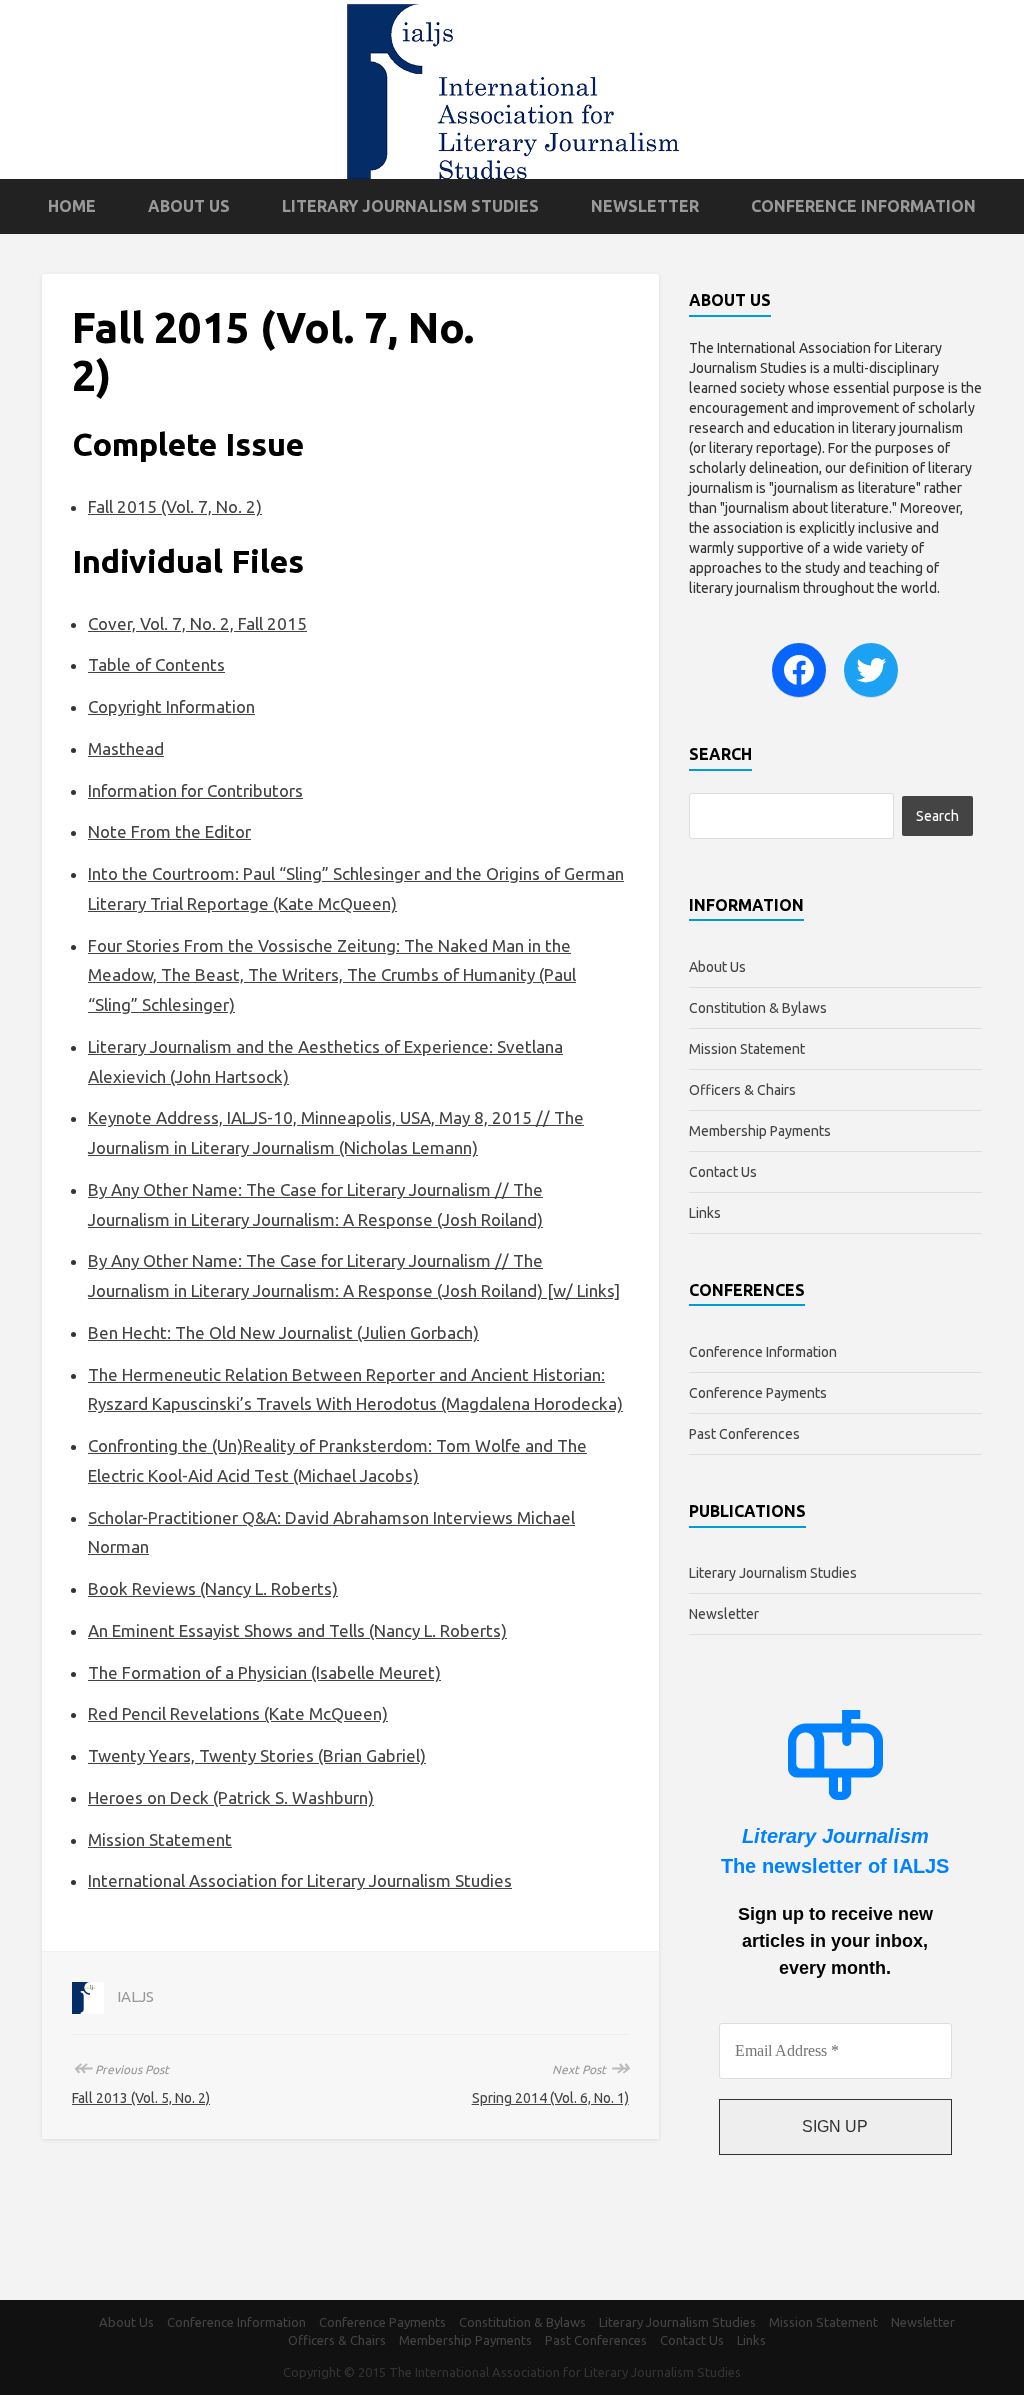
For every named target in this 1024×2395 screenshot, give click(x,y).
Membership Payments (760, 1131)
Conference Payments (758, 1393)
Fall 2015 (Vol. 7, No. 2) (175, 506)
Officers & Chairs (742, 1090)
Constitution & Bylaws (758, 1008)
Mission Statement (160, 1839)
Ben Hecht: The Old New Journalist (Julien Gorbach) (283, 1332)
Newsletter (645, 206)
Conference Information (863, 206)
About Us (189, 206)
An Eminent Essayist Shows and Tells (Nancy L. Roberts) (297, 1630)
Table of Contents (156, 664)
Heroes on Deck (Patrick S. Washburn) (231, 1797)
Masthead (126, 748)
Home (72, 206)
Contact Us (723, 1172)
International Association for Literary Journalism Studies (300, 1880)
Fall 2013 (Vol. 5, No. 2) (141, 2098)
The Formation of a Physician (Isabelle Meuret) (264, 1672)
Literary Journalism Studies (410, 206)
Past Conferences (744, 1434)
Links (705, 1213)
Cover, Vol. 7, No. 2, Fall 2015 (197, 623)
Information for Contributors (195, 790)
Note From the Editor (169, 831)
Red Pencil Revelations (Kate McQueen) (238, 1713)
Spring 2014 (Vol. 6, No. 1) (550, 2098)
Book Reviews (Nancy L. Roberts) (213, 1588)
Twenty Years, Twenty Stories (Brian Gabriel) (257, 1755)
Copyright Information (171, 706)
